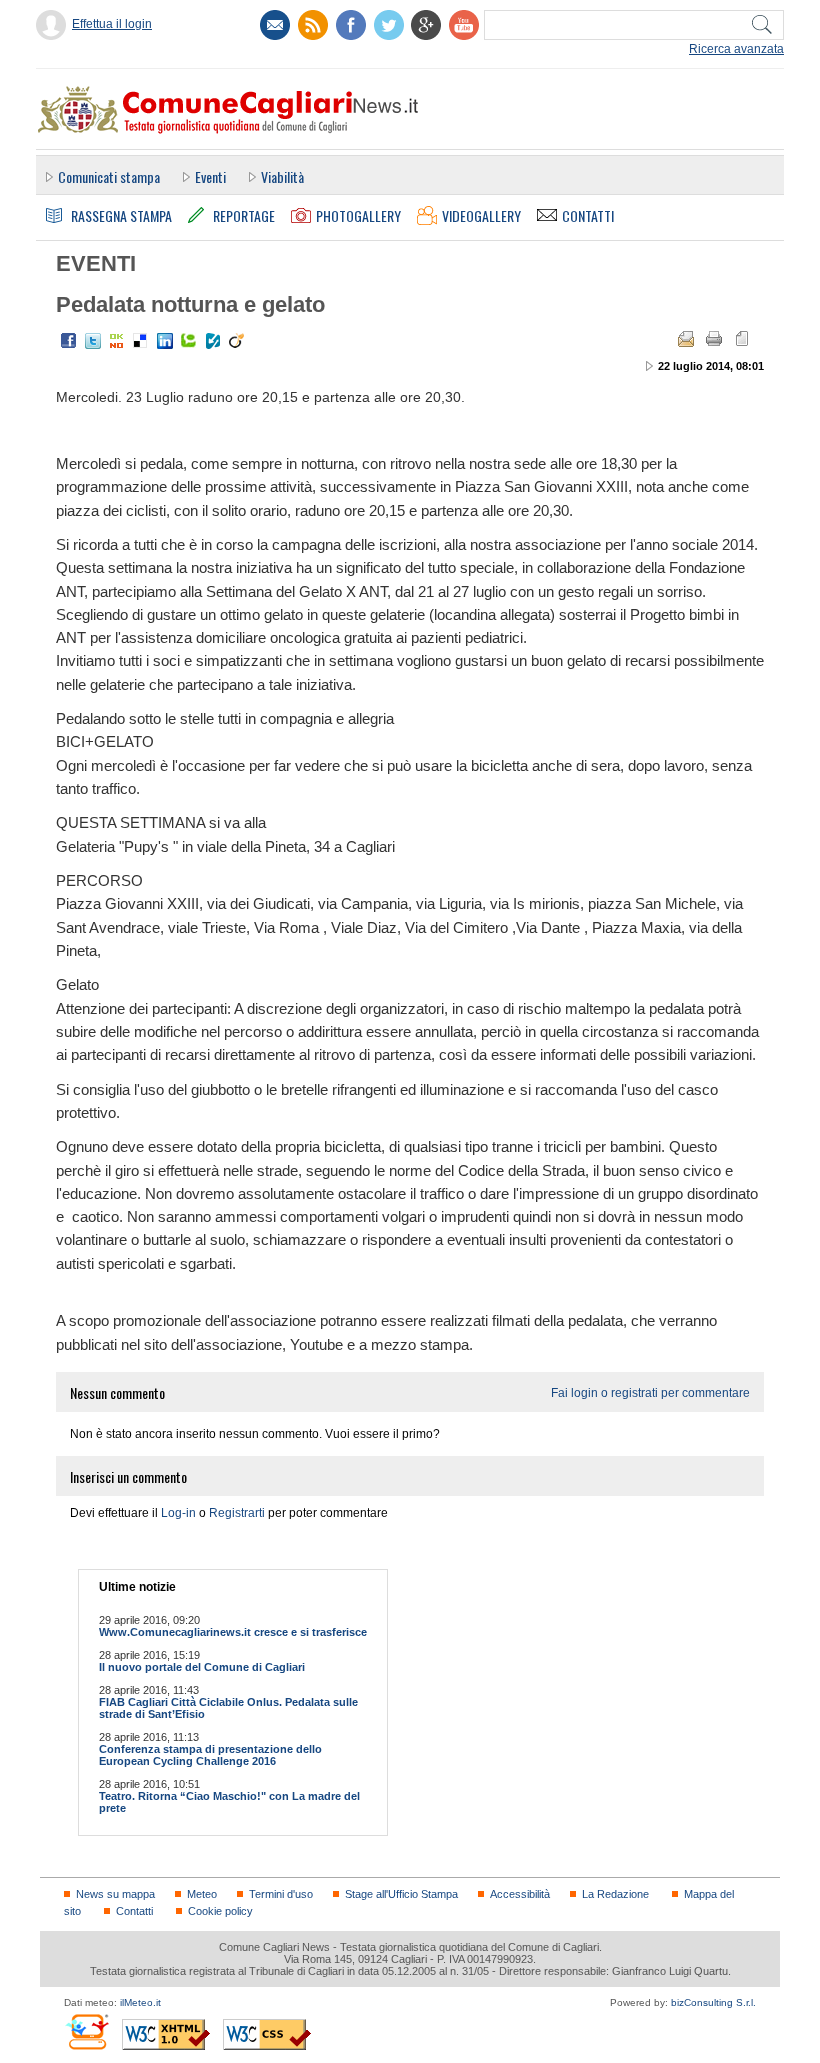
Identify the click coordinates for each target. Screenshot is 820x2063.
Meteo (202, 1894)
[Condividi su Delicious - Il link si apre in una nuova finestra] (141, 341)
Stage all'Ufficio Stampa (401, 1894)
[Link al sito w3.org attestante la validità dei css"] (267, 2034)
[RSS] (313, 25)
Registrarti (237, 1513)
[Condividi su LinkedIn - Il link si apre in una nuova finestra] (165, 341)
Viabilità (282, 176)
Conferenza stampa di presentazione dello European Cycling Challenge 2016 (210, 1755)
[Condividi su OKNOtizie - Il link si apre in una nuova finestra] (117, 341)
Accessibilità (520, 1894)
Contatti (134, 1911)
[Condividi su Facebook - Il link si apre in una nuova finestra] (69, 341)
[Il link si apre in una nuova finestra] (351, 25)
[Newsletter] (275, 25)
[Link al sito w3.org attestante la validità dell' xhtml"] (166, 2034)
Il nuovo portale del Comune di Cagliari (202, 1667)
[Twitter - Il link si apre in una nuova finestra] (93, 341)
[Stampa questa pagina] (714, 339)
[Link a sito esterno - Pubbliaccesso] (86, 2031)
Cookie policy (220, 1911)
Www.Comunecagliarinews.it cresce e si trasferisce (233, 1632)
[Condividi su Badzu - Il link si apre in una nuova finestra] (213, 341)
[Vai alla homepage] (227, 109)
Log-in (178, 1513)
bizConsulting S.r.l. (713, 2002)
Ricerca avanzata (736, 49)
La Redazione (615, 1894)
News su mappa (115, 1894)
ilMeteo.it (140, 2002)
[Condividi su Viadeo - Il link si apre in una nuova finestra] (237, 341)
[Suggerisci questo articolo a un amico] (686, 339)
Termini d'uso (281, 1894)
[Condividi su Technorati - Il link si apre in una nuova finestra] (189, 341)
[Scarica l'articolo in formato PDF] (742, 339)
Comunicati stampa (109, 176)
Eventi (210, 176)
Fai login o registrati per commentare (650, 1393)
